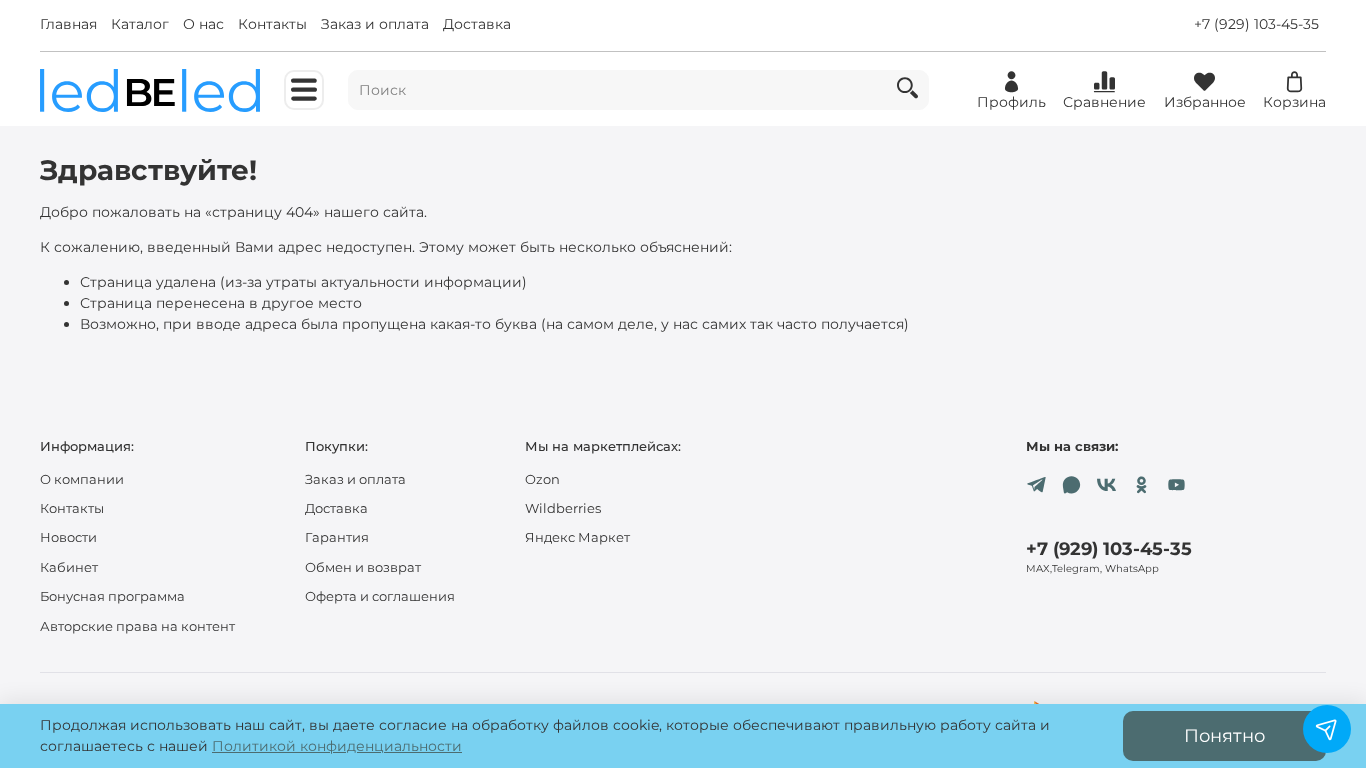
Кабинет (69, 567)
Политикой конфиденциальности (337, 746)
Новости (68, 537)
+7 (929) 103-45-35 (1256, 24)
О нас (203, 24)
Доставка (477, 24)
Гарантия (337, 537)
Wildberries (563, 508)
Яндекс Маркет (577, 537)
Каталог (140, 24)
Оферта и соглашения (380, 596)
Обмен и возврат (363, 567)
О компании (82, 479)
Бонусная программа (112, 596)
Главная (68, 24)
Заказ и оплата (375, 24)
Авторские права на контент (137, 626)
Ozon (542, 479)
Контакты (272, 24)
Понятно (1224, 735)
